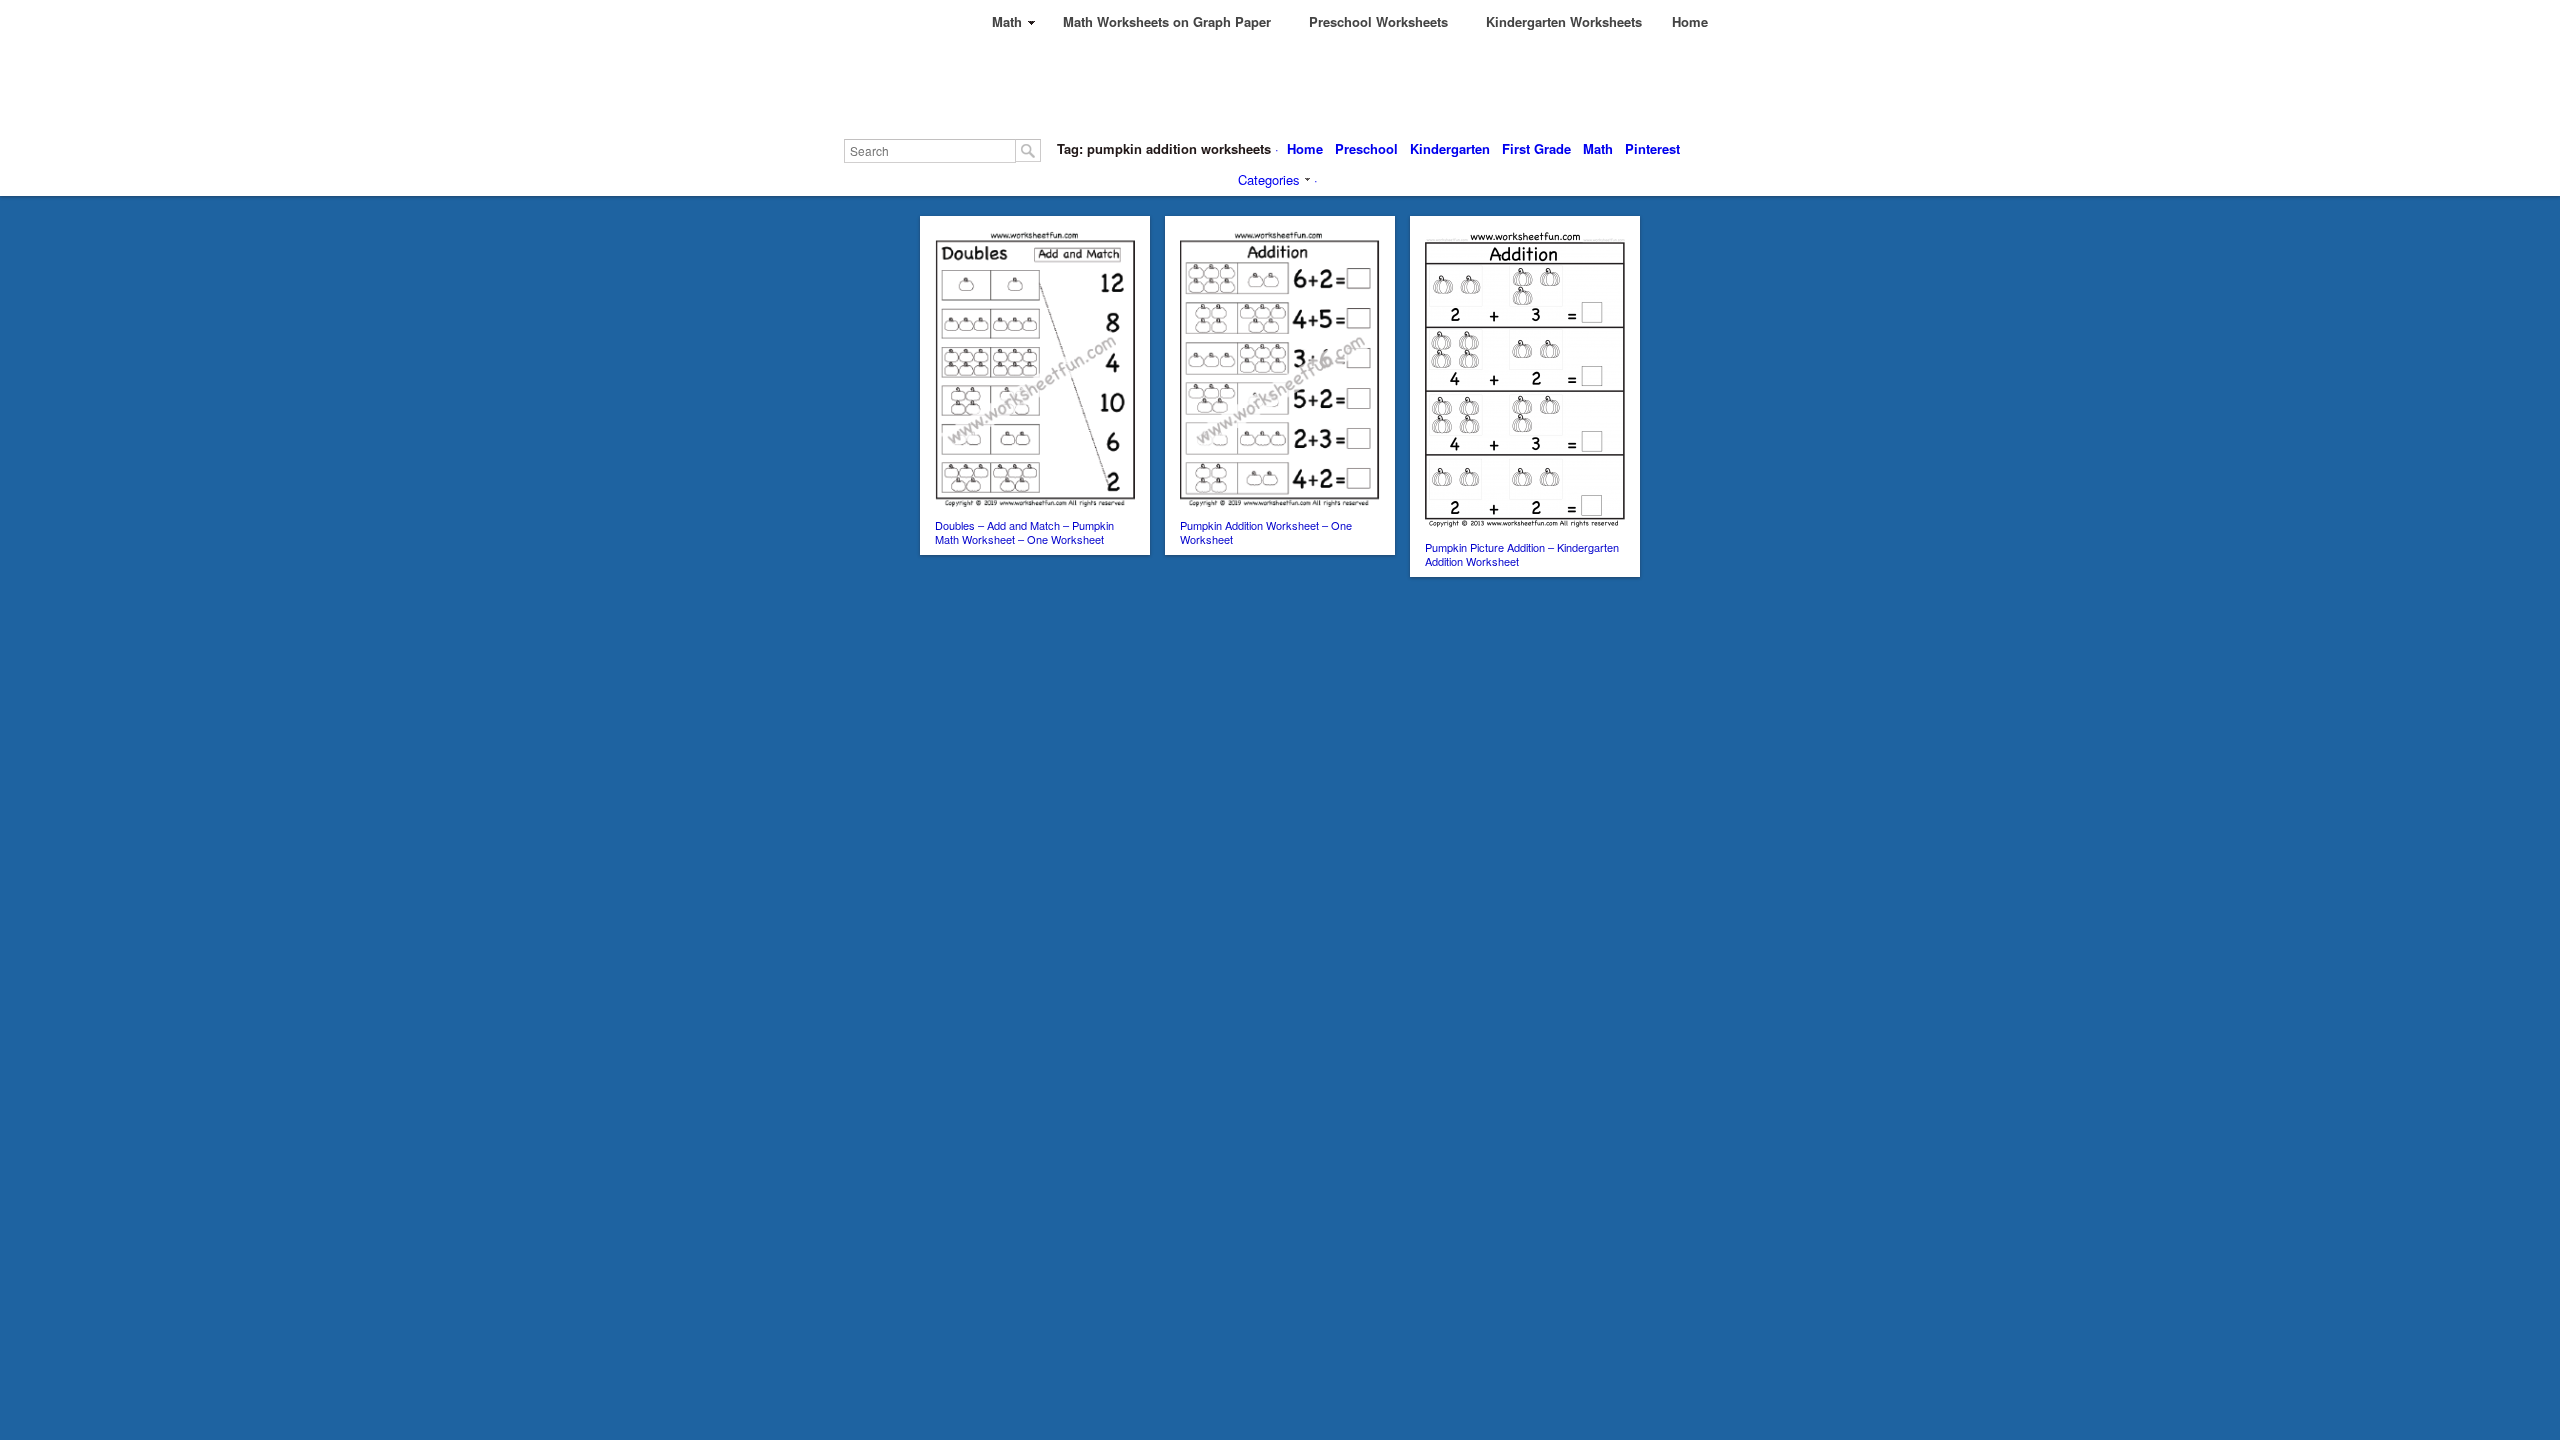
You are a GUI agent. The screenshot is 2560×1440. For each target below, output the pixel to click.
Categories (1269, 179)
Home (1305, 148)
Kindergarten (1450, 148)
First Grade (1536, 148)
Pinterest (1652, 148)
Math (1598, 148)
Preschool (1366, 148)
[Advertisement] (1322, 90)
